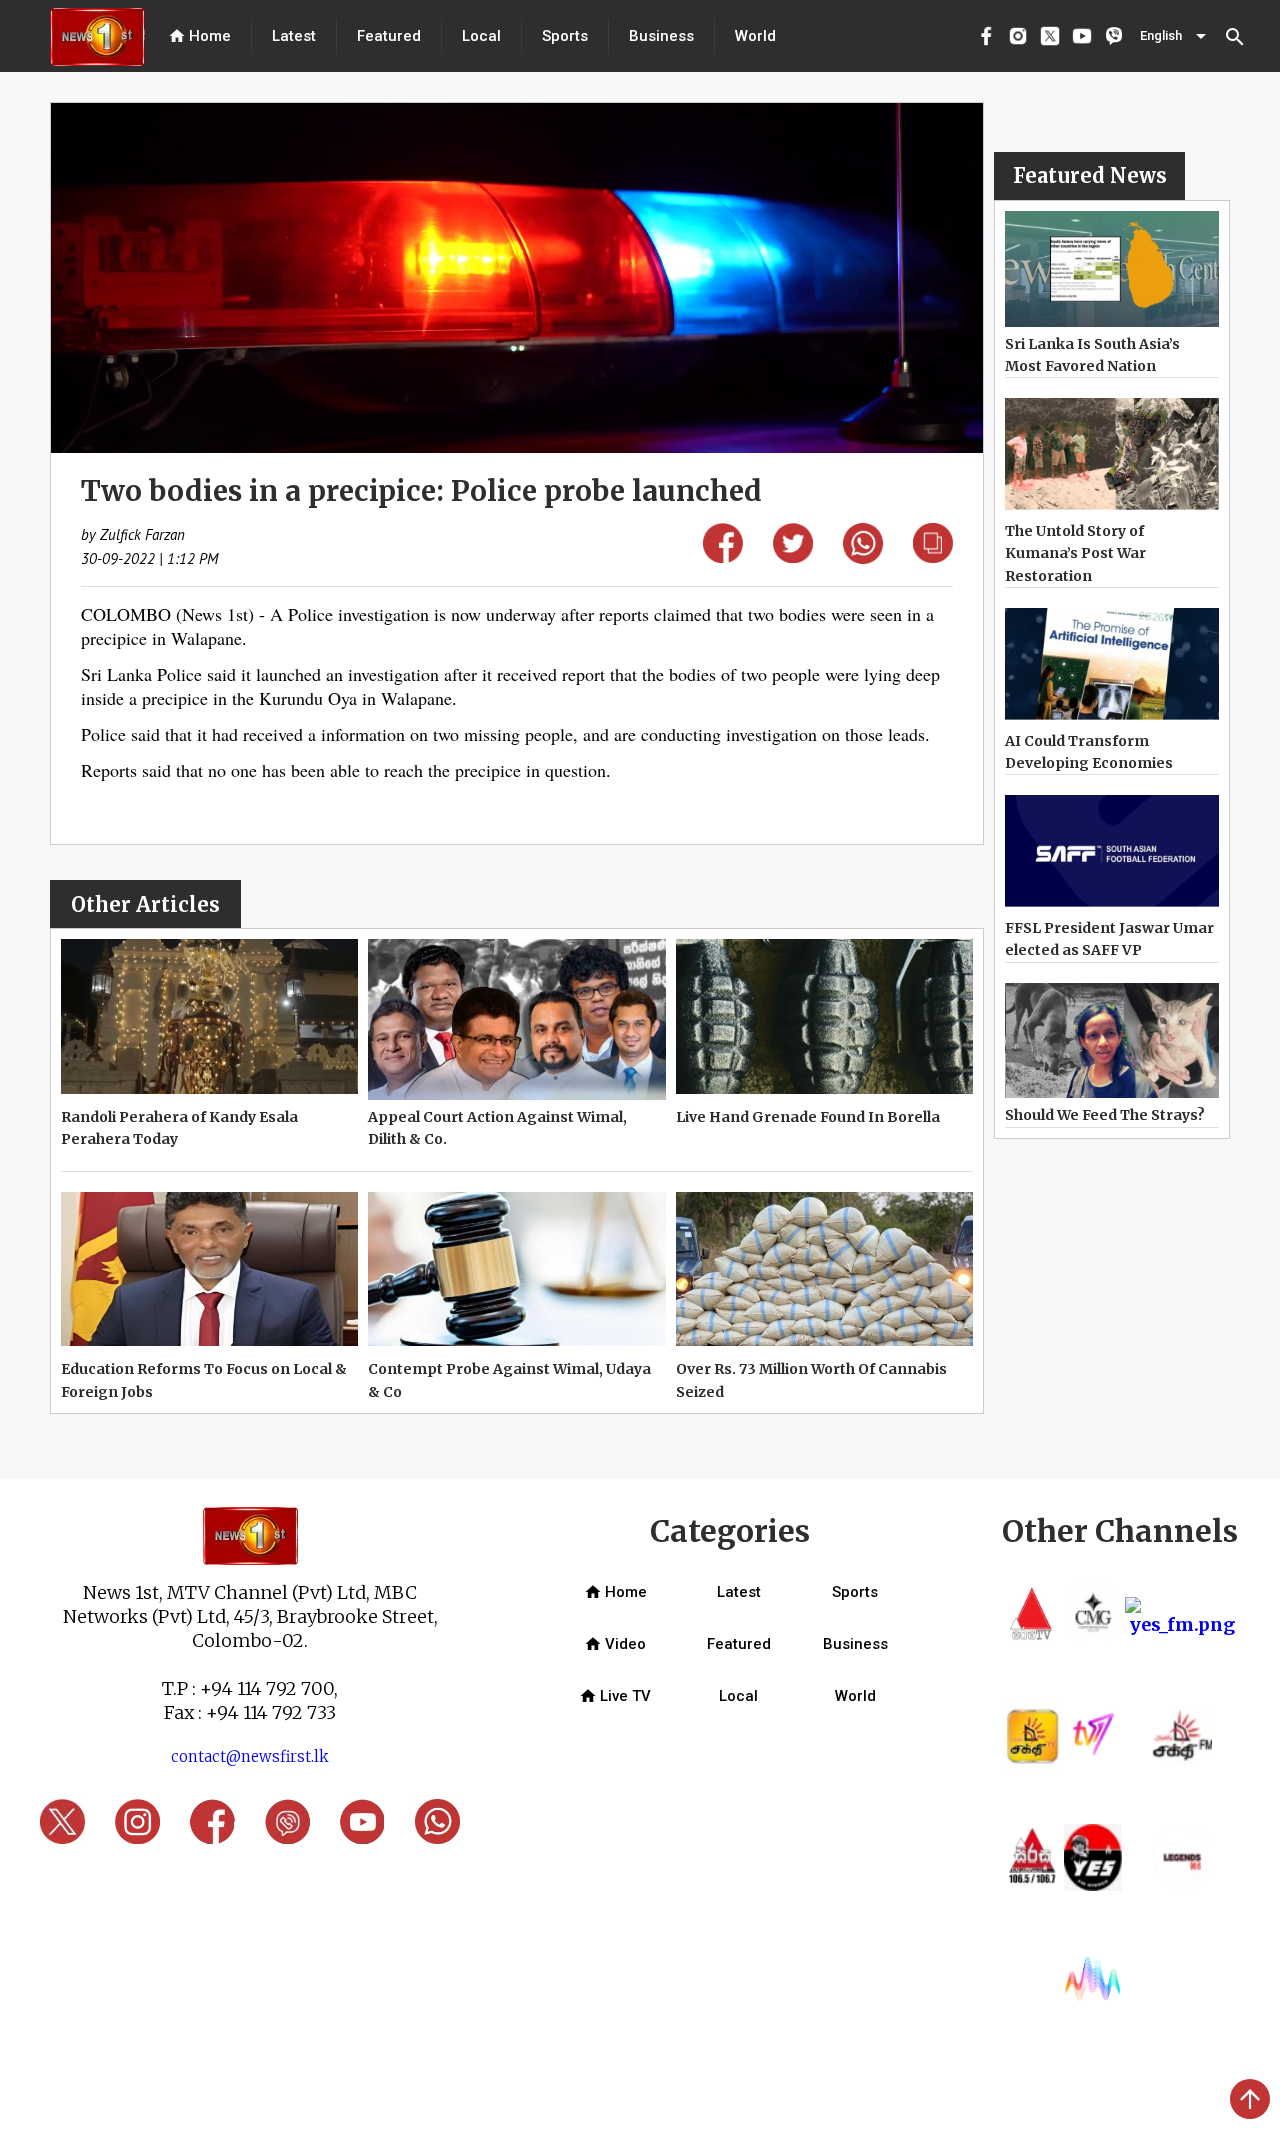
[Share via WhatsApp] (863, 557)
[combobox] (1175, 36)
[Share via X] (793, 556)
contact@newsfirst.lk (250, 1756)
